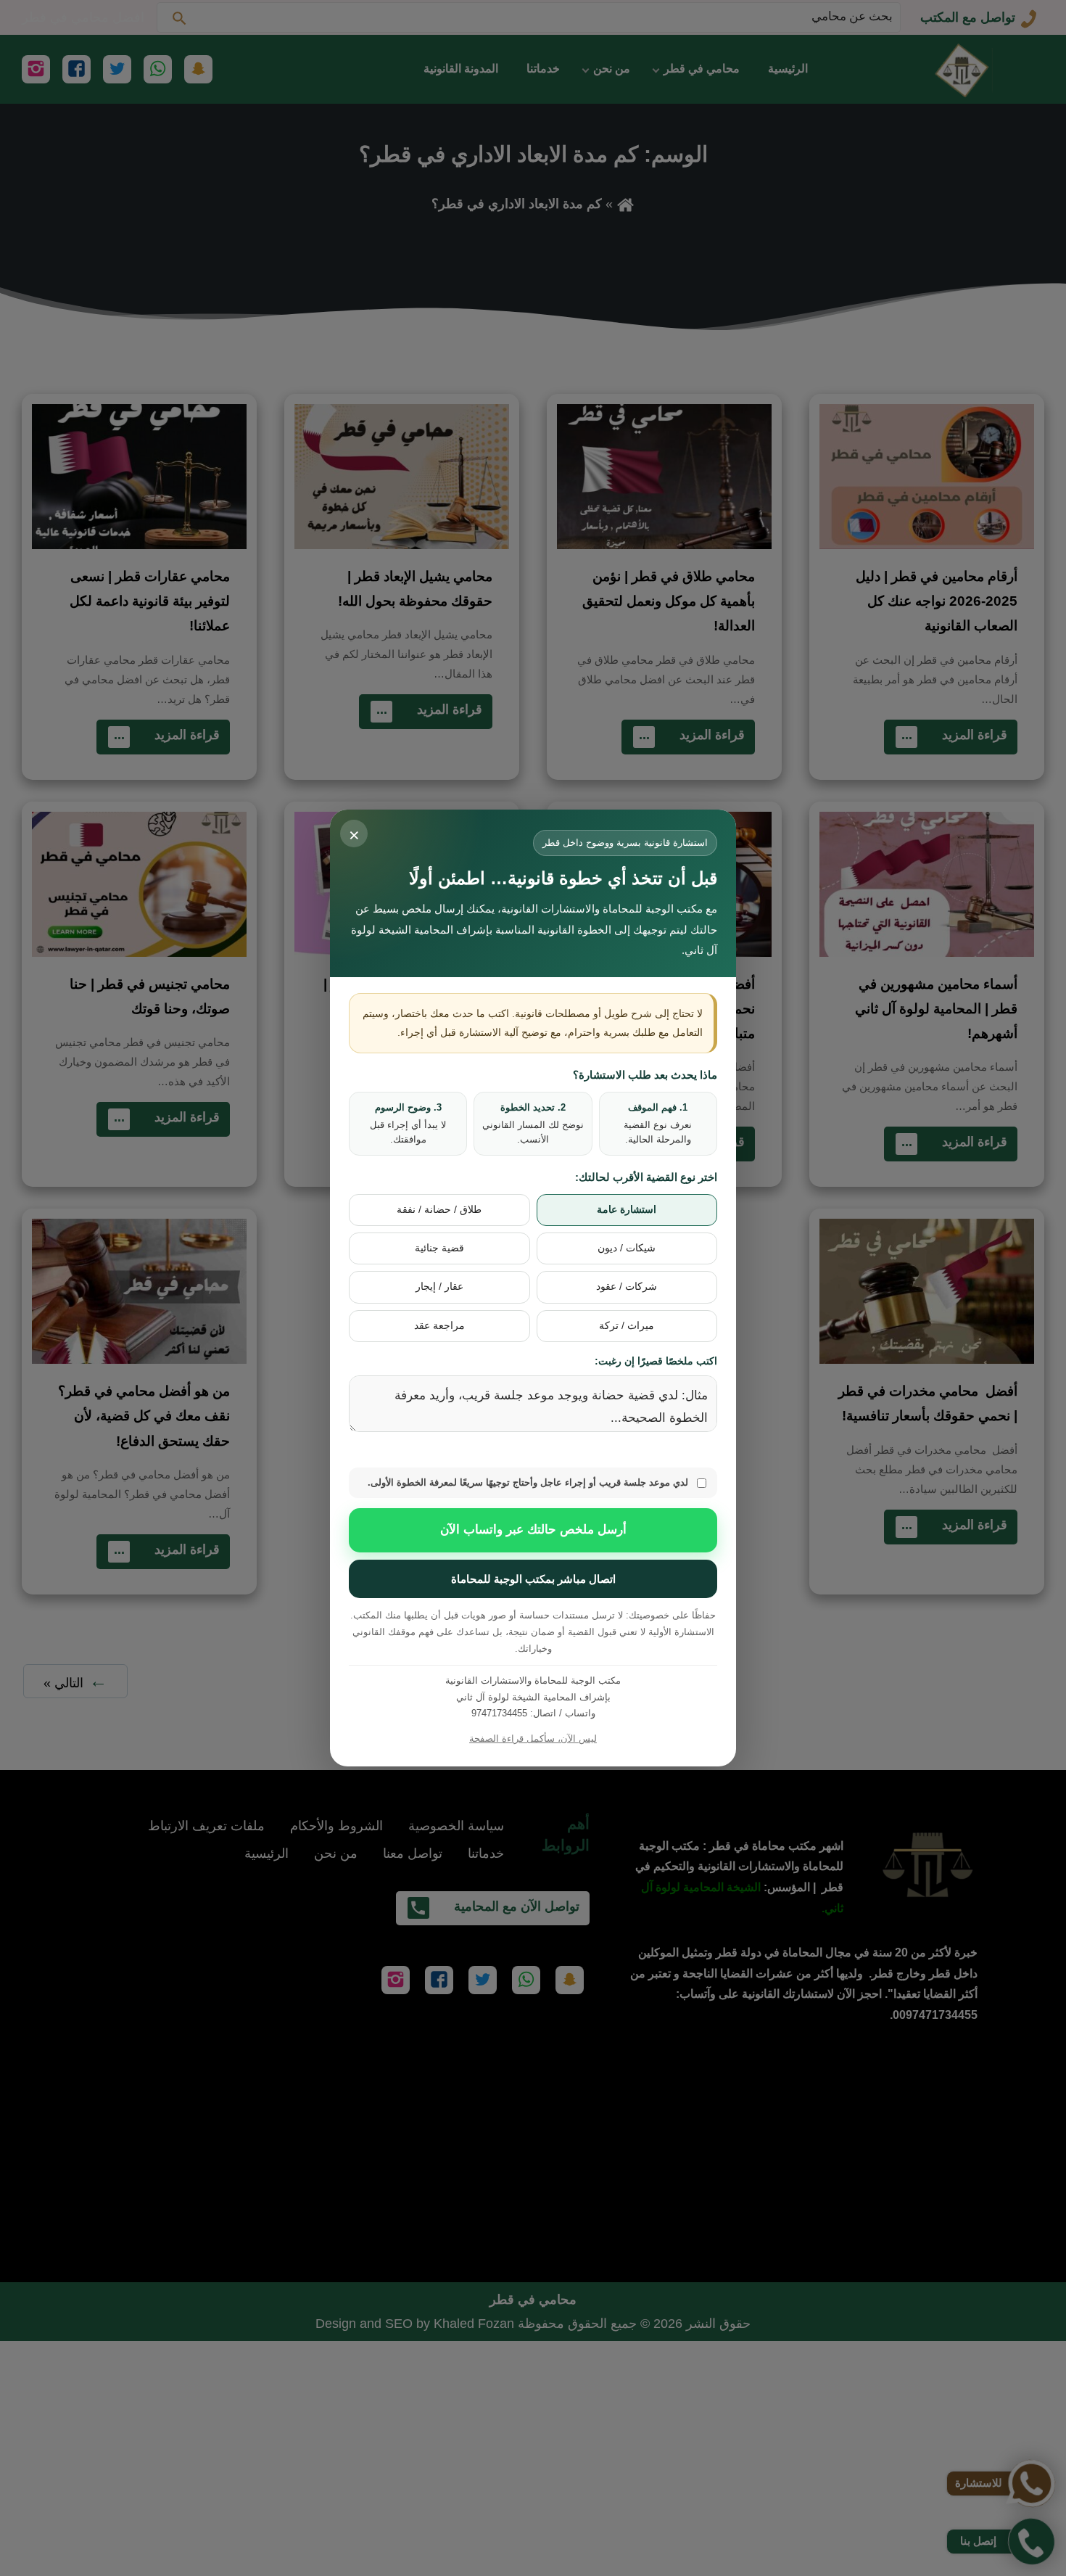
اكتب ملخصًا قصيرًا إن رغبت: (656, 1361)
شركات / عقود (627, 1287)
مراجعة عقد (439, 1326)
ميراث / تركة (627, 1326)
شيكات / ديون (627, 1248)
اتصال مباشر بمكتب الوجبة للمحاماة (533, 1579)
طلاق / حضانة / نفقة (439, 1210)
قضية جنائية (439, 1248)
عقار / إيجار (439, 1287)
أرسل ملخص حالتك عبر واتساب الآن (533, 1530)
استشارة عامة (627, 1210)
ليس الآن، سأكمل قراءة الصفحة (533, 1738)
